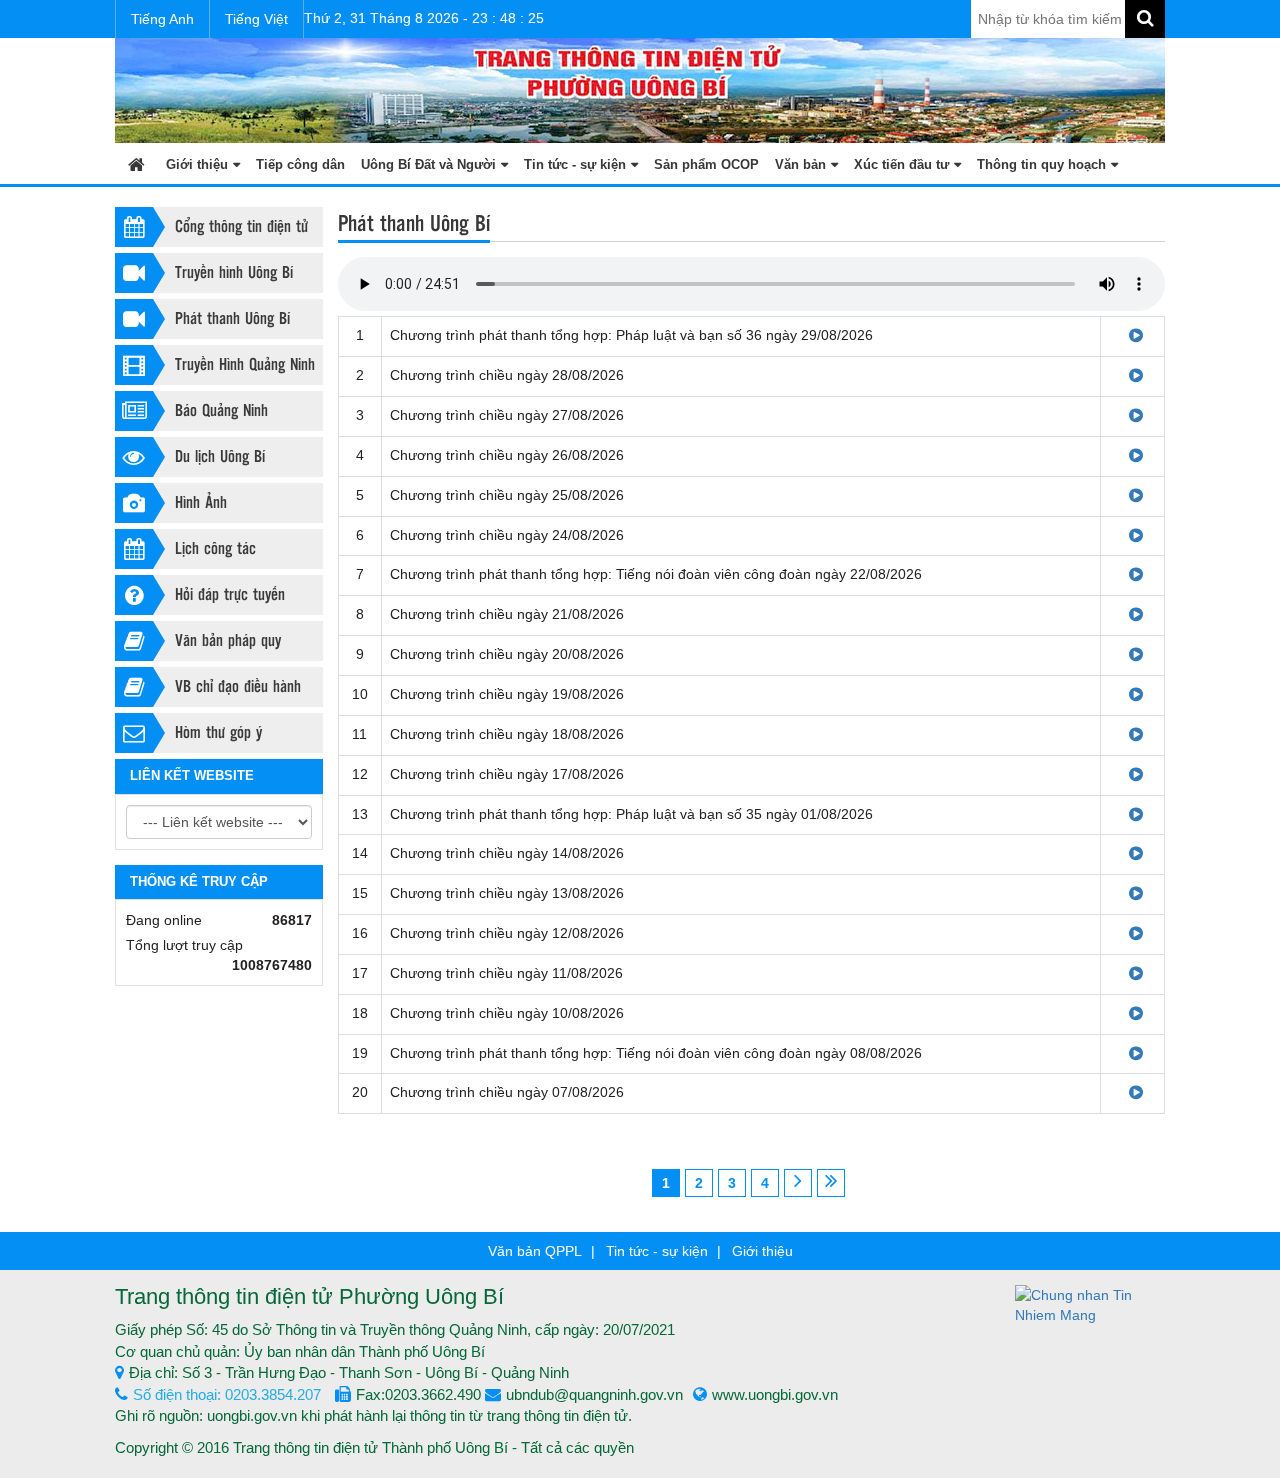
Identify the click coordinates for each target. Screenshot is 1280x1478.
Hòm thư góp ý (218, 731)
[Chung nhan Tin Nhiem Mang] (1090, 1304)
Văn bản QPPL (535, 1251)
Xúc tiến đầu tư (901, 164)
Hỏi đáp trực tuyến (230, 593)
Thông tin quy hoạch (1041, 164)
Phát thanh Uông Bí (232, 317)
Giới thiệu (197, 164)
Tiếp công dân (300, 164)
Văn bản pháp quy (228, 639)
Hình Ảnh (201, 501)
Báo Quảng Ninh (221, 409)
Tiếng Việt (256, 19)
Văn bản (800, 164)
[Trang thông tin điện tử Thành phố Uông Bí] (640, 89)
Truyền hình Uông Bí (234, 271)
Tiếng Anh (162, 19)
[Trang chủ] (136, 163)
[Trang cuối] (831, 1183)
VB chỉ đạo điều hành (238, 685)
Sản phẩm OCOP (706, 164)
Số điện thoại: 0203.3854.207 (227, 1394)
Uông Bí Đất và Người (428, 164)
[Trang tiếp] (798, 1183)
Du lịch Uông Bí (220, 455)
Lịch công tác (215, 547)
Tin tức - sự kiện (575, 164)
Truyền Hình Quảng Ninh (245, 363)
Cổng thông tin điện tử (241, 225)
